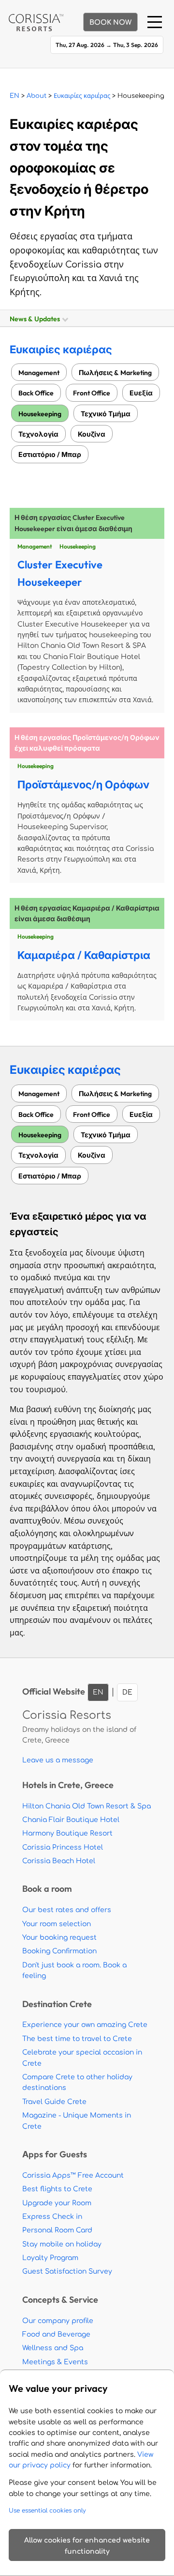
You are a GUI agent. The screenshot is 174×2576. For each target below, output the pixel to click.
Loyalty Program (50, 2258)
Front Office (92, 393)
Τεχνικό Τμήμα (106, 414)
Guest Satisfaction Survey (67, 2271)
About (36, 96)
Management (39, 372)
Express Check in (52, 2217)
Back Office (36, 393)
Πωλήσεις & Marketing (115, 372)
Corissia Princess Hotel (63, 1847)
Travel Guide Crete (54, 2102)
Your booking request (59, 1938)
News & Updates (36, 319)
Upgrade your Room (57, 2203)
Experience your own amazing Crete (85, 2025)
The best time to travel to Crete (77, 2039)
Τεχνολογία (38, 434)
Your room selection (57, 1924)
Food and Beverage (56, 2334)
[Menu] (155, 22)
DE (127, 1692)
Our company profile (58, 2321)
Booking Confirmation (59, 1951)
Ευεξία (141, 393)
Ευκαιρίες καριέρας (82, 96)
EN (14, 96)
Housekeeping (40, 414)
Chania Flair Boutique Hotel (71, 1820)
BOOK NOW (110, 23)
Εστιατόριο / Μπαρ (50, 454)
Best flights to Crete (57, 2189)
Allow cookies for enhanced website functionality (87, 2546)
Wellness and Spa (53, 2348)
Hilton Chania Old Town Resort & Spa (87, 1806)
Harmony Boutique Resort (67, 1833)
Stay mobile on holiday (62, 2244)
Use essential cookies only (47, 2511)
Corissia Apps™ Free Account (73, 2175)
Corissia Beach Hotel (59, 1861)
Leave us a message (58, 1760)
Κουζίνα (92, 434)
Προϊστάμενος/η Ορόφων (83, 785)
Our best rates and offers (67, 1910)
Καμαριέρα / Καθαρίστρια (84, 955)
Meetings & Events (55, 2362)
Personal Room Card (57, 2230)
